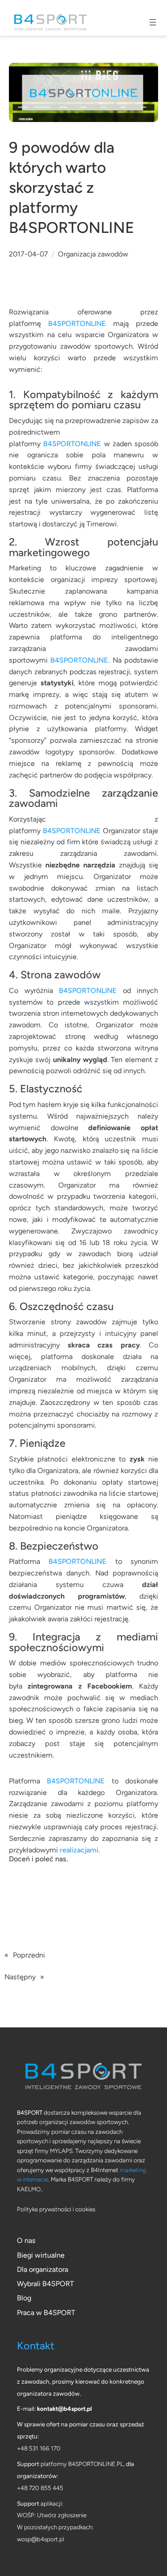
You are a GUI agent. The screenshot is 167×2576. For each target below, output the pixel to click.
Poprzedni (29, 1955)
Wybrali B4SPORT (45, 2284)
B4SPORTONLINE (77, 324)
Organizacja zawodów (93, 254)
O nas (26, 2240)
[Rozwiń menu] (153, 22)
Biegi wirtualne (41, 2255)
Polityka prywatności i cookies (56, 2209)
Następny (20, 1977)
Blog (24, 2298)
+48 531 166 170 (39, 2448)
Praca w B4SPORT (46, 2313)
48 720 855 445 (42, 2488)
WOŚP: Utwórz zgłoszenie (52, 2515)
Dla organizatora (43, 2269)
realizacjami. (80, 1850)
